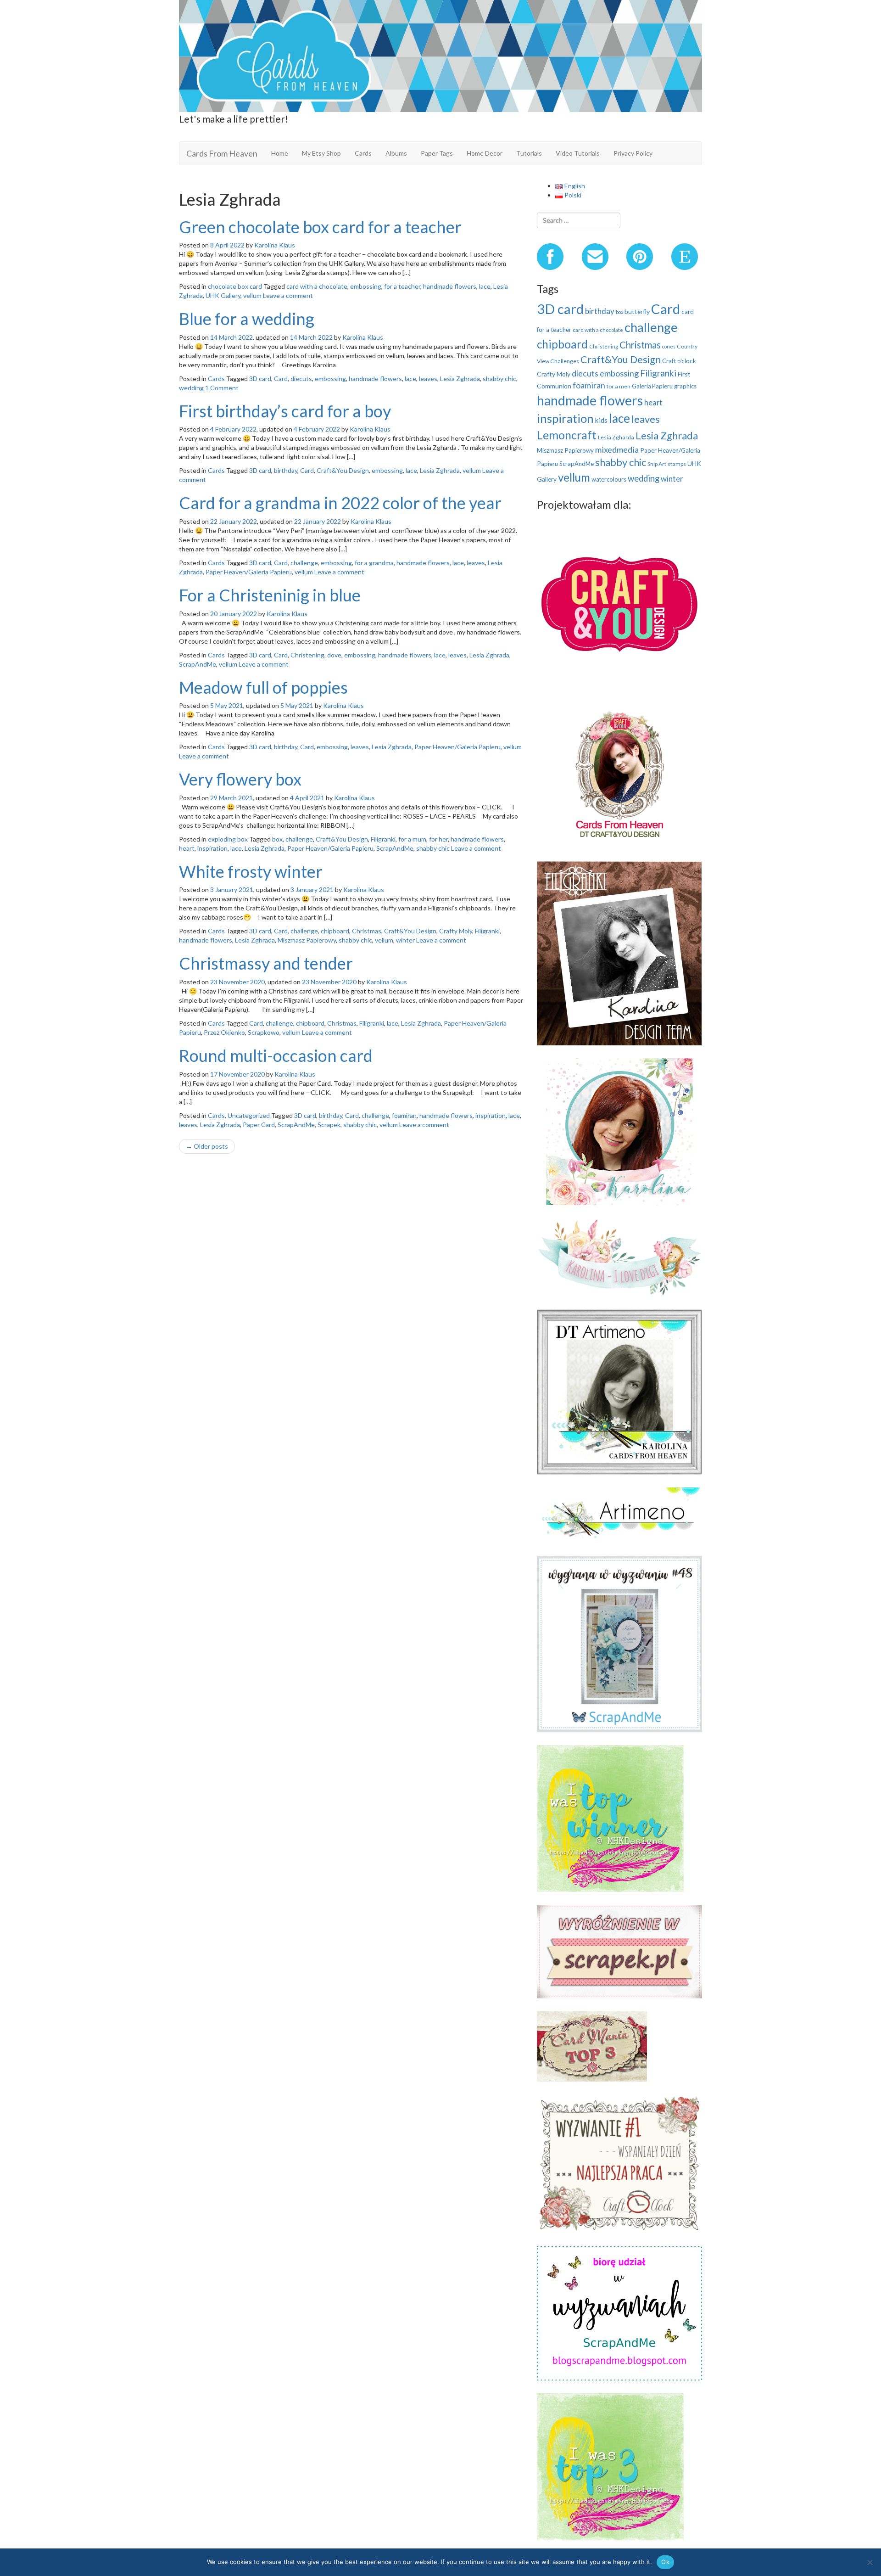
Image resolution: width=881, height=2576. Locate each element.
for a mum (412, 839)
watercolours (609, 479)
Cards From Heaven (222, 153)
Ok (665, 2562)
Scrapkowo (264, 1032)
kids (601, 420)
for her (438, 839)
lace (485, 286)
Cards (363, 153)
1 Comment (222, 388)
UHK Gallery (223, 295)
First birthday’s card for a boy (285, 411)
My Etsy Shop (321, 153)
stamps (677, 464)
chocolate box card (235, 286)
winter (405, 940)
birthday (286, 470)
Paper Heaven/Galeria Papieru (249, 572)
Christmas (367, 931)
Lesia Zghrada (460, 379)
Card (281, 379)
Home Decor (485, 153)
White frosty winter (251, 871)
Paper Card (259, 1125)
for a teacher (402, 286)
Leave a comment (288, 295)
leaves (428, 379)
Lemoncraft (567, 435)
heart (187, 848)
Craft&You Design (343, 470)
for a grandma (374, 563)
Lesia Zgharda (616, 437)
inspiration (212, 848)
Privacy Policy (633, 153)
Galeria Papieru (652, 386)
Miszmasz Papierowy (307, 940)
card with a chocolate (317, 286)
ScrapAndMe (198, 664)
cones (669, 346)
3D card (260, 379)
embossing (366, 286)
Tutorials (529, 153)
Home (280, 153)
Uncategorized (249, 1115)
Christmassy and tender (266, 963)
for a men (619, 386)
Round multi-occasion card (276, 1055)
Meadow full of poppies (263, 687)
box (277, 839)
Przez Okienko (224, 1032)
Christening (307, 655)
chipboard (335, 931)
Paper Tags (437, 153)
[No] (870, 2562)
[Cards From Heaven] (440, 55)
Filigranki (383, 839)
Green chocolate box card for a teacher (320, 227)
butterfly (637, 311)
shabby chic (499, 379)
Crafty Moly (456, 931)
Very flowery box (240, 779)
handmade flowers (450, 286)
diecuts (301, 379)
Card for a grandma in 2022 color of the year (340, 503)
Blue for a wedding (247, 319)
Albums (396, 153)
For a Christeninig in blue (270, 595)
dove (334, 655)
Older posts (207, 1146)
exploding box (228, 839)
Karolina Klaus (275, 245)
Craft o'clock (679, 361)
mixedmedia (617, 449)
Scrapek (329, 1125)
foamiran (404, 1115)
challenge (304, 563)
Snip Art (657, 464)
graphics (685, 386)
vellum (252, 295)
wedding (191, 388)
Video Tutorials (578, 153)
